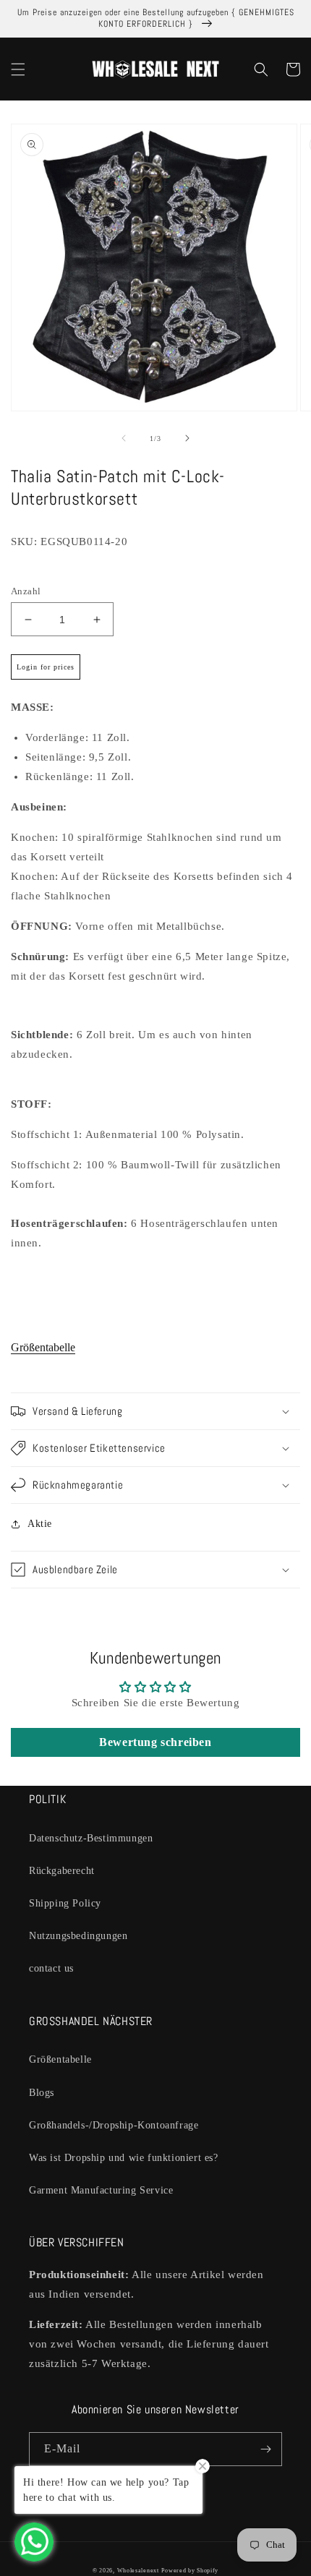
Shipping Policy (65, 1903)
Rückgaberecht (62, 1871)
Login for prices (46, 667)
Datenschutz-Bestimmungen (91, 1838)
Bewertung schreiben (155, 1742)
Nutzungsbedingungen (78, 1936)
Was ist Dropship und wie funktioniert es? (124, 2158)
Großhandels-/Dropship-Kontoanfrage (114, 2125)
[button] (18, 69)
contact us (51, 1968)
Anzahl (26, 591)
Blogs (42, 2093)
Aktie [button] (40, 1524)
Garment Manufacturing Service (101, 2190)
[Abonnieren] (265, 2449)
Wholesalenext (138, 2571)
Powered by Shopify (190, 2571)
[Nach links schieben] (124, 438)
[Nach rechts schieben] (187, 438)
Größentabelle (43, 1347)
